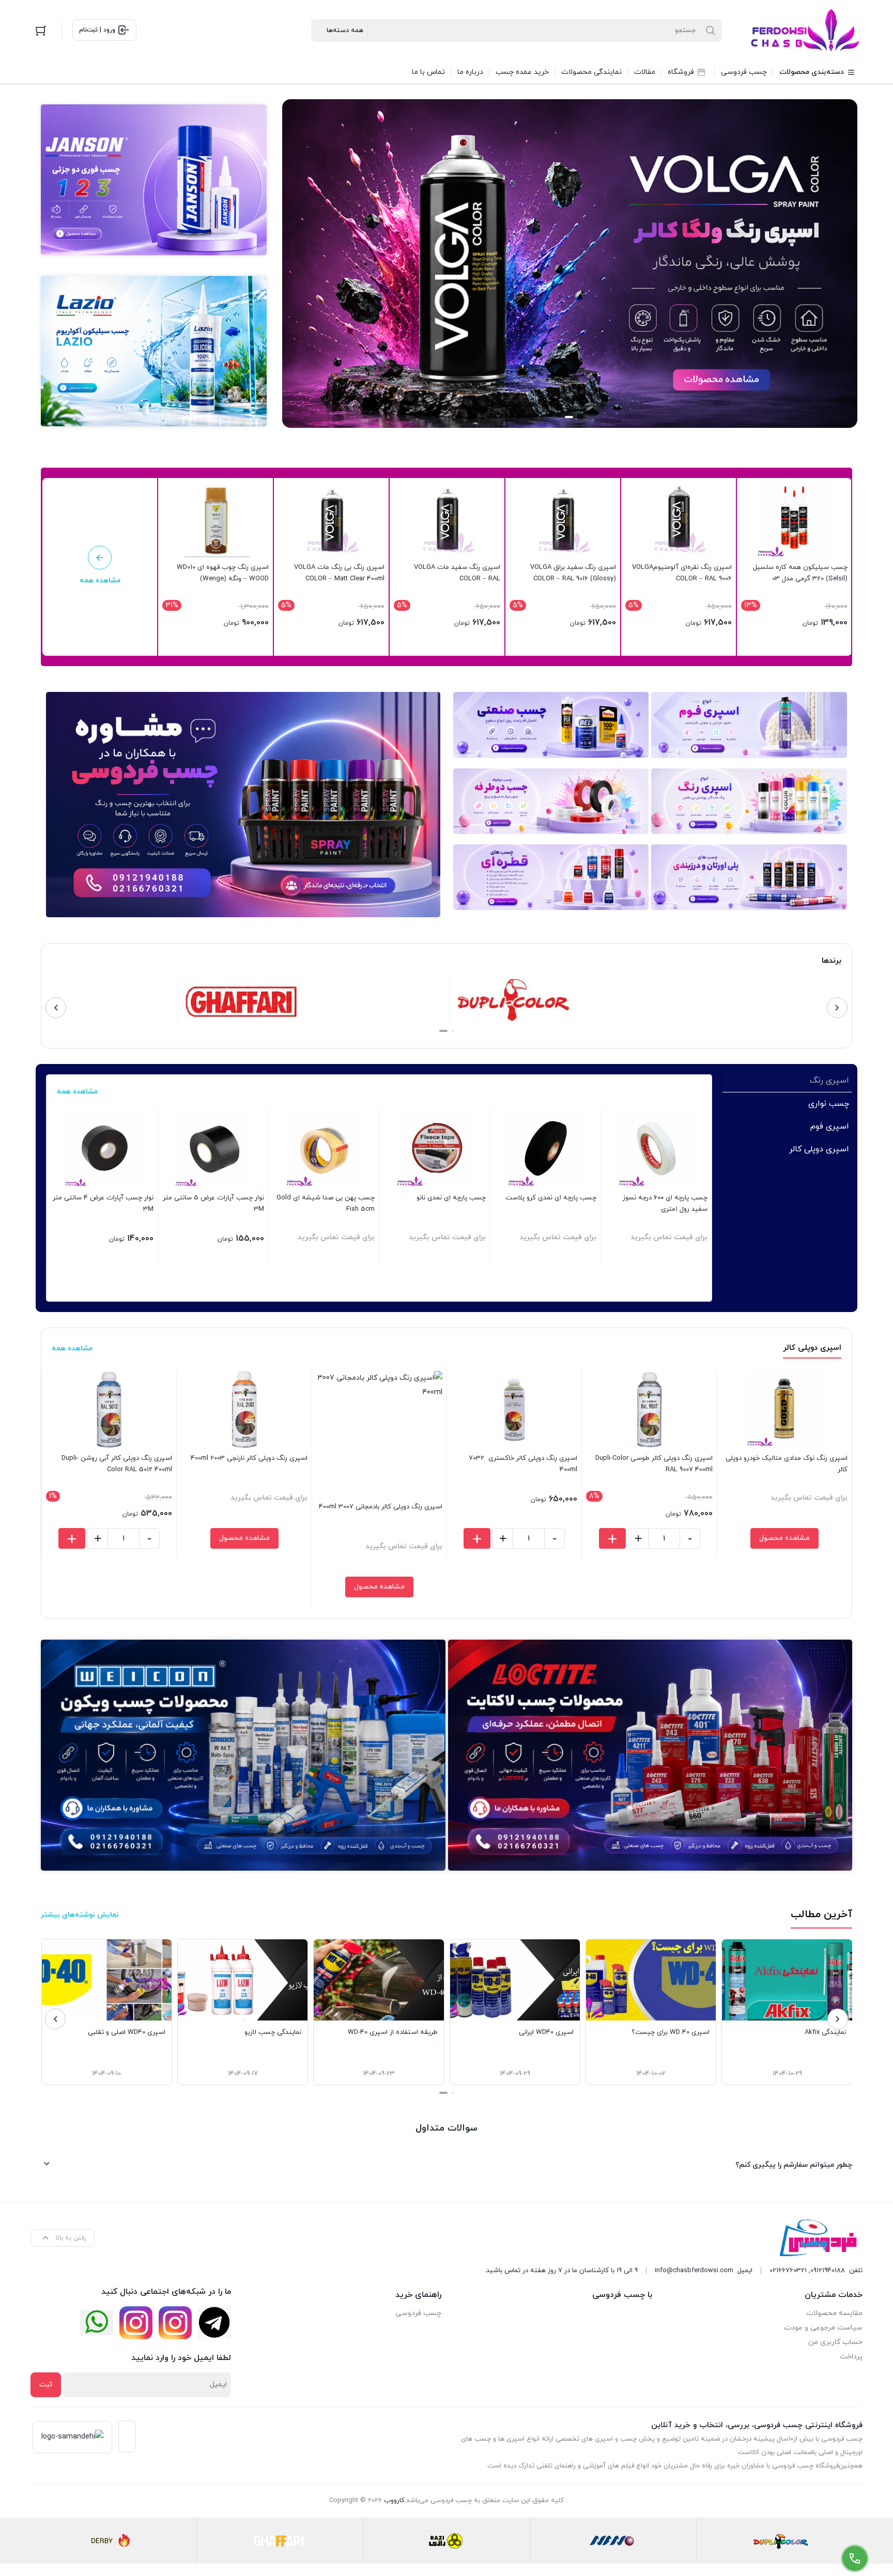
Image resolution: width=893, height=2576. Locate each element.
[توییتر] (97, 2323)
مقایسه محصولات (834, 2313)
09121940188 (828, 2271)
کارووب (394, 2501)
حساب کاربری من (835, 2342)
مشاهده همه (77, 1092)
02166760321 (788, 2271)
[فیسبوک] (214, 2323)
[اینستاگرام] (175, 2323)
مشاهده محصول (784, 1538)
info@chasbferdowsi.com (694, 2271)
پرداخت (851, 2357)
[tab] (787, 1081)
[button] (584, 417)
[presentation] (837, 1008)
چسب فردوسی (418, 2313)
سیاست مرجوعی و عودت (823, 2328)
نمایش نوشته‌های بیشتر (80, 1915)
